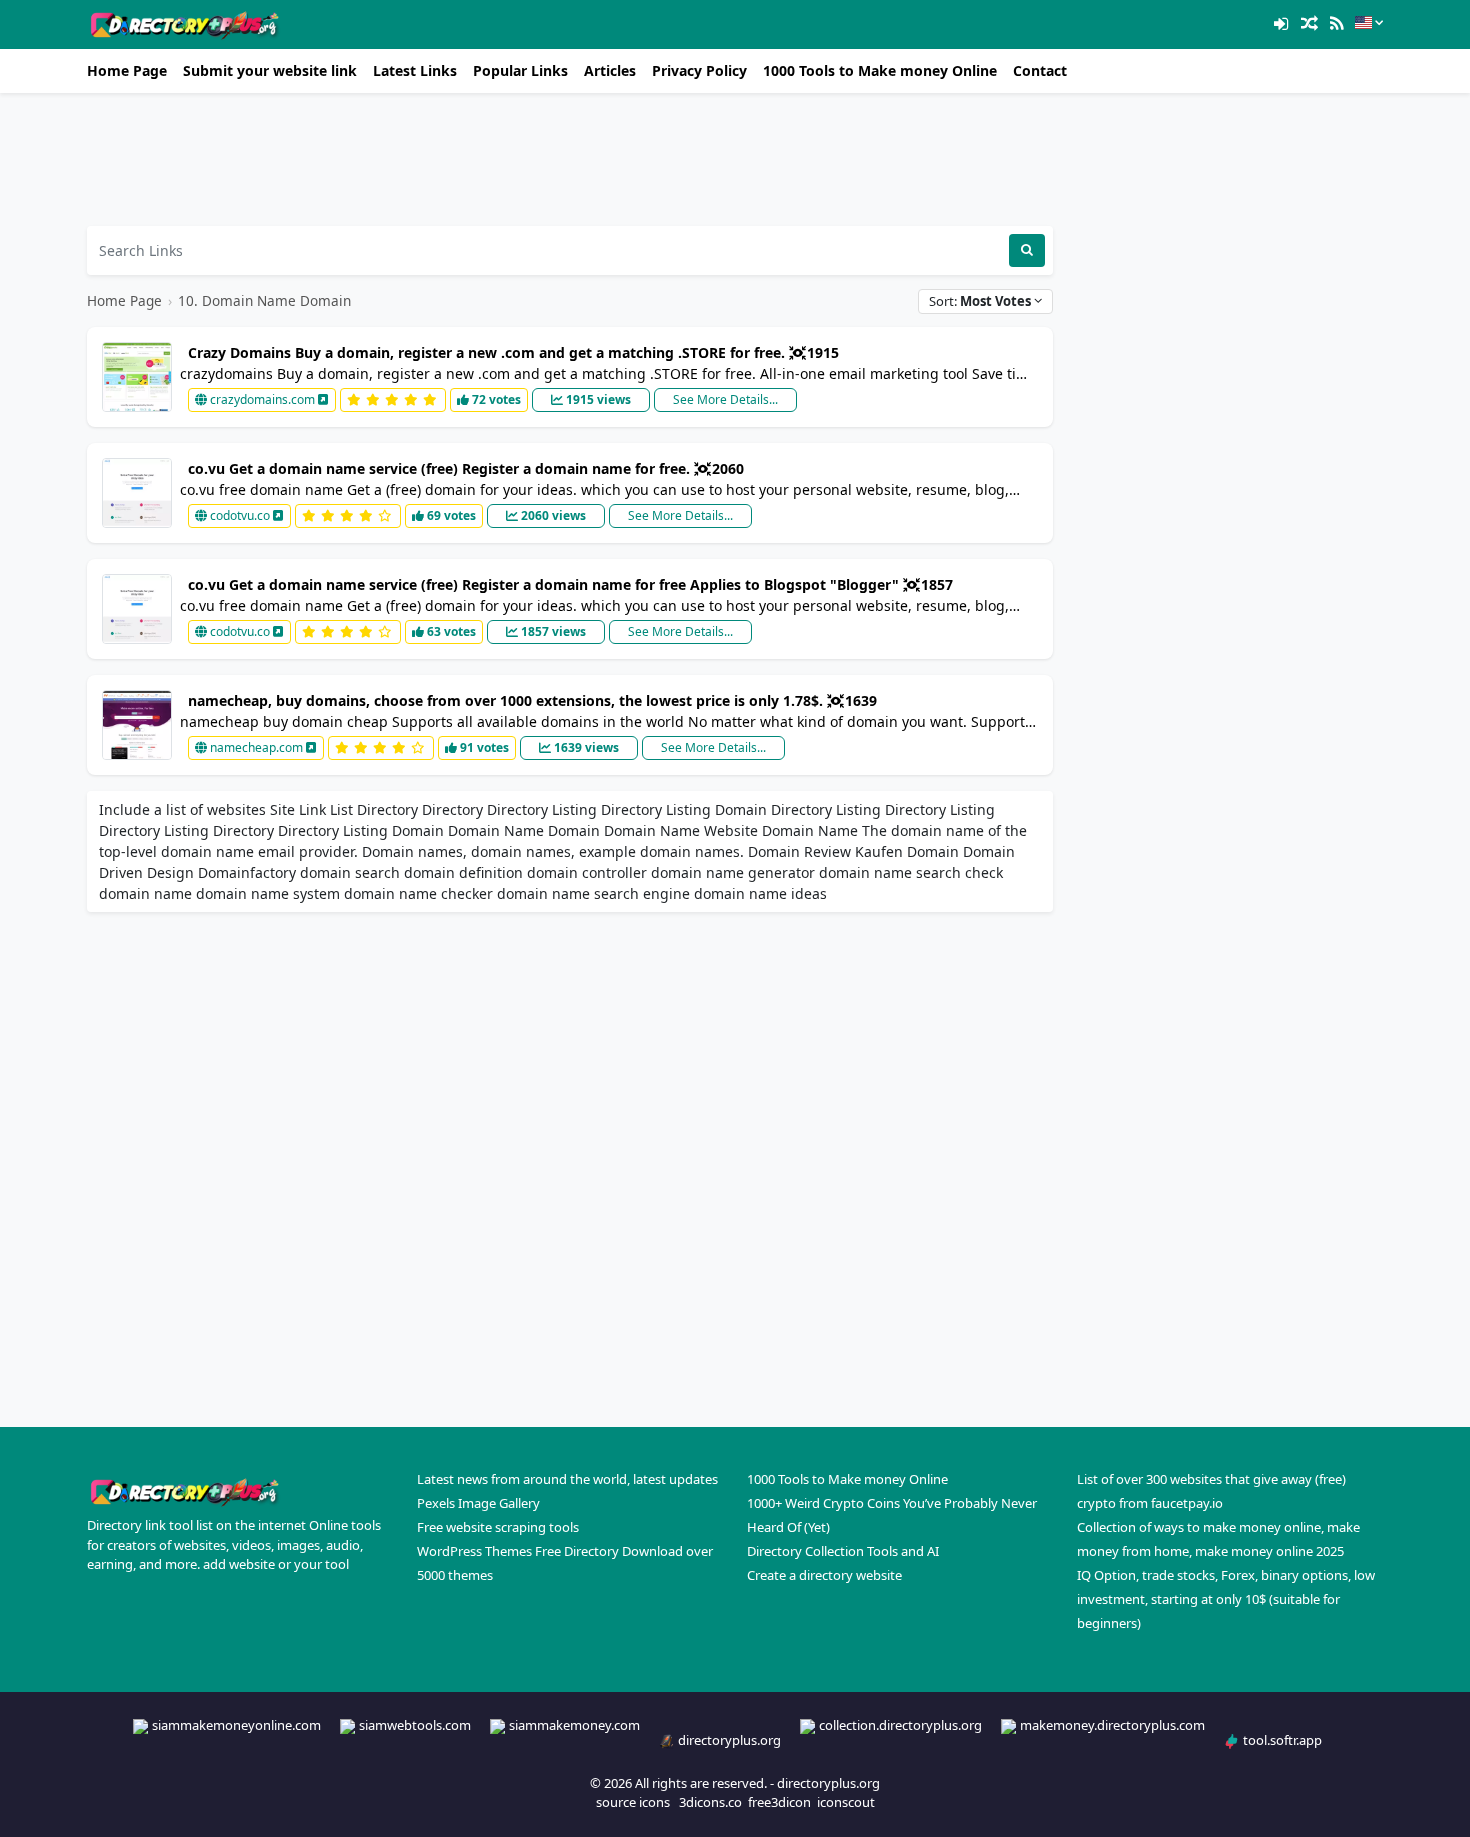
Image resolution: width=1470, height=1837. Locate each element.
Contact (1040, 70)
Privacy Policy (699, 70)
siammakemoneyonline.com (236, 1725)
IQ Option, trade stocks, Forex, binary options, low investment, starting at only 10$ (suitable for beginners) (1226, 1599)
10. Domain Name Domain (264, 300)
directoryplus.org (729, 1740)
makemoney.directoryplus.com (1112, 1725)
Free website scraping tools (498, 1527)
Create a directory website (824, 1575)
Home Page (127, 70)
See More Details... (725, 399)
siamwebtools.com (415, 1725)
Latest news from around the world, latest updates (567, 1479)
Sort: (980, 301)
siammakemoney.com (574, 1725)
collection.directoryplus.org (900, 1725)
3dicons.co (710, 1802)
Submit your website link (270, 70)
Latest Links (415, 70)
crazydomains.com (262, 399)
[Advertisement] (570, 159)
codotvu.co (240, 515)
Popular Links (520, 70)
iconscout (846, 1802)
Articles (610, 70)
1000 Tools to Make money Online (880, 70)
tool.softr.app (1282, 1740)
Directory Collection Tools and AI (843, 1551)
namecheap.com (256, 747)
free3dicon (779, 1802)
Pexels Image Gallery (478, 1503)
